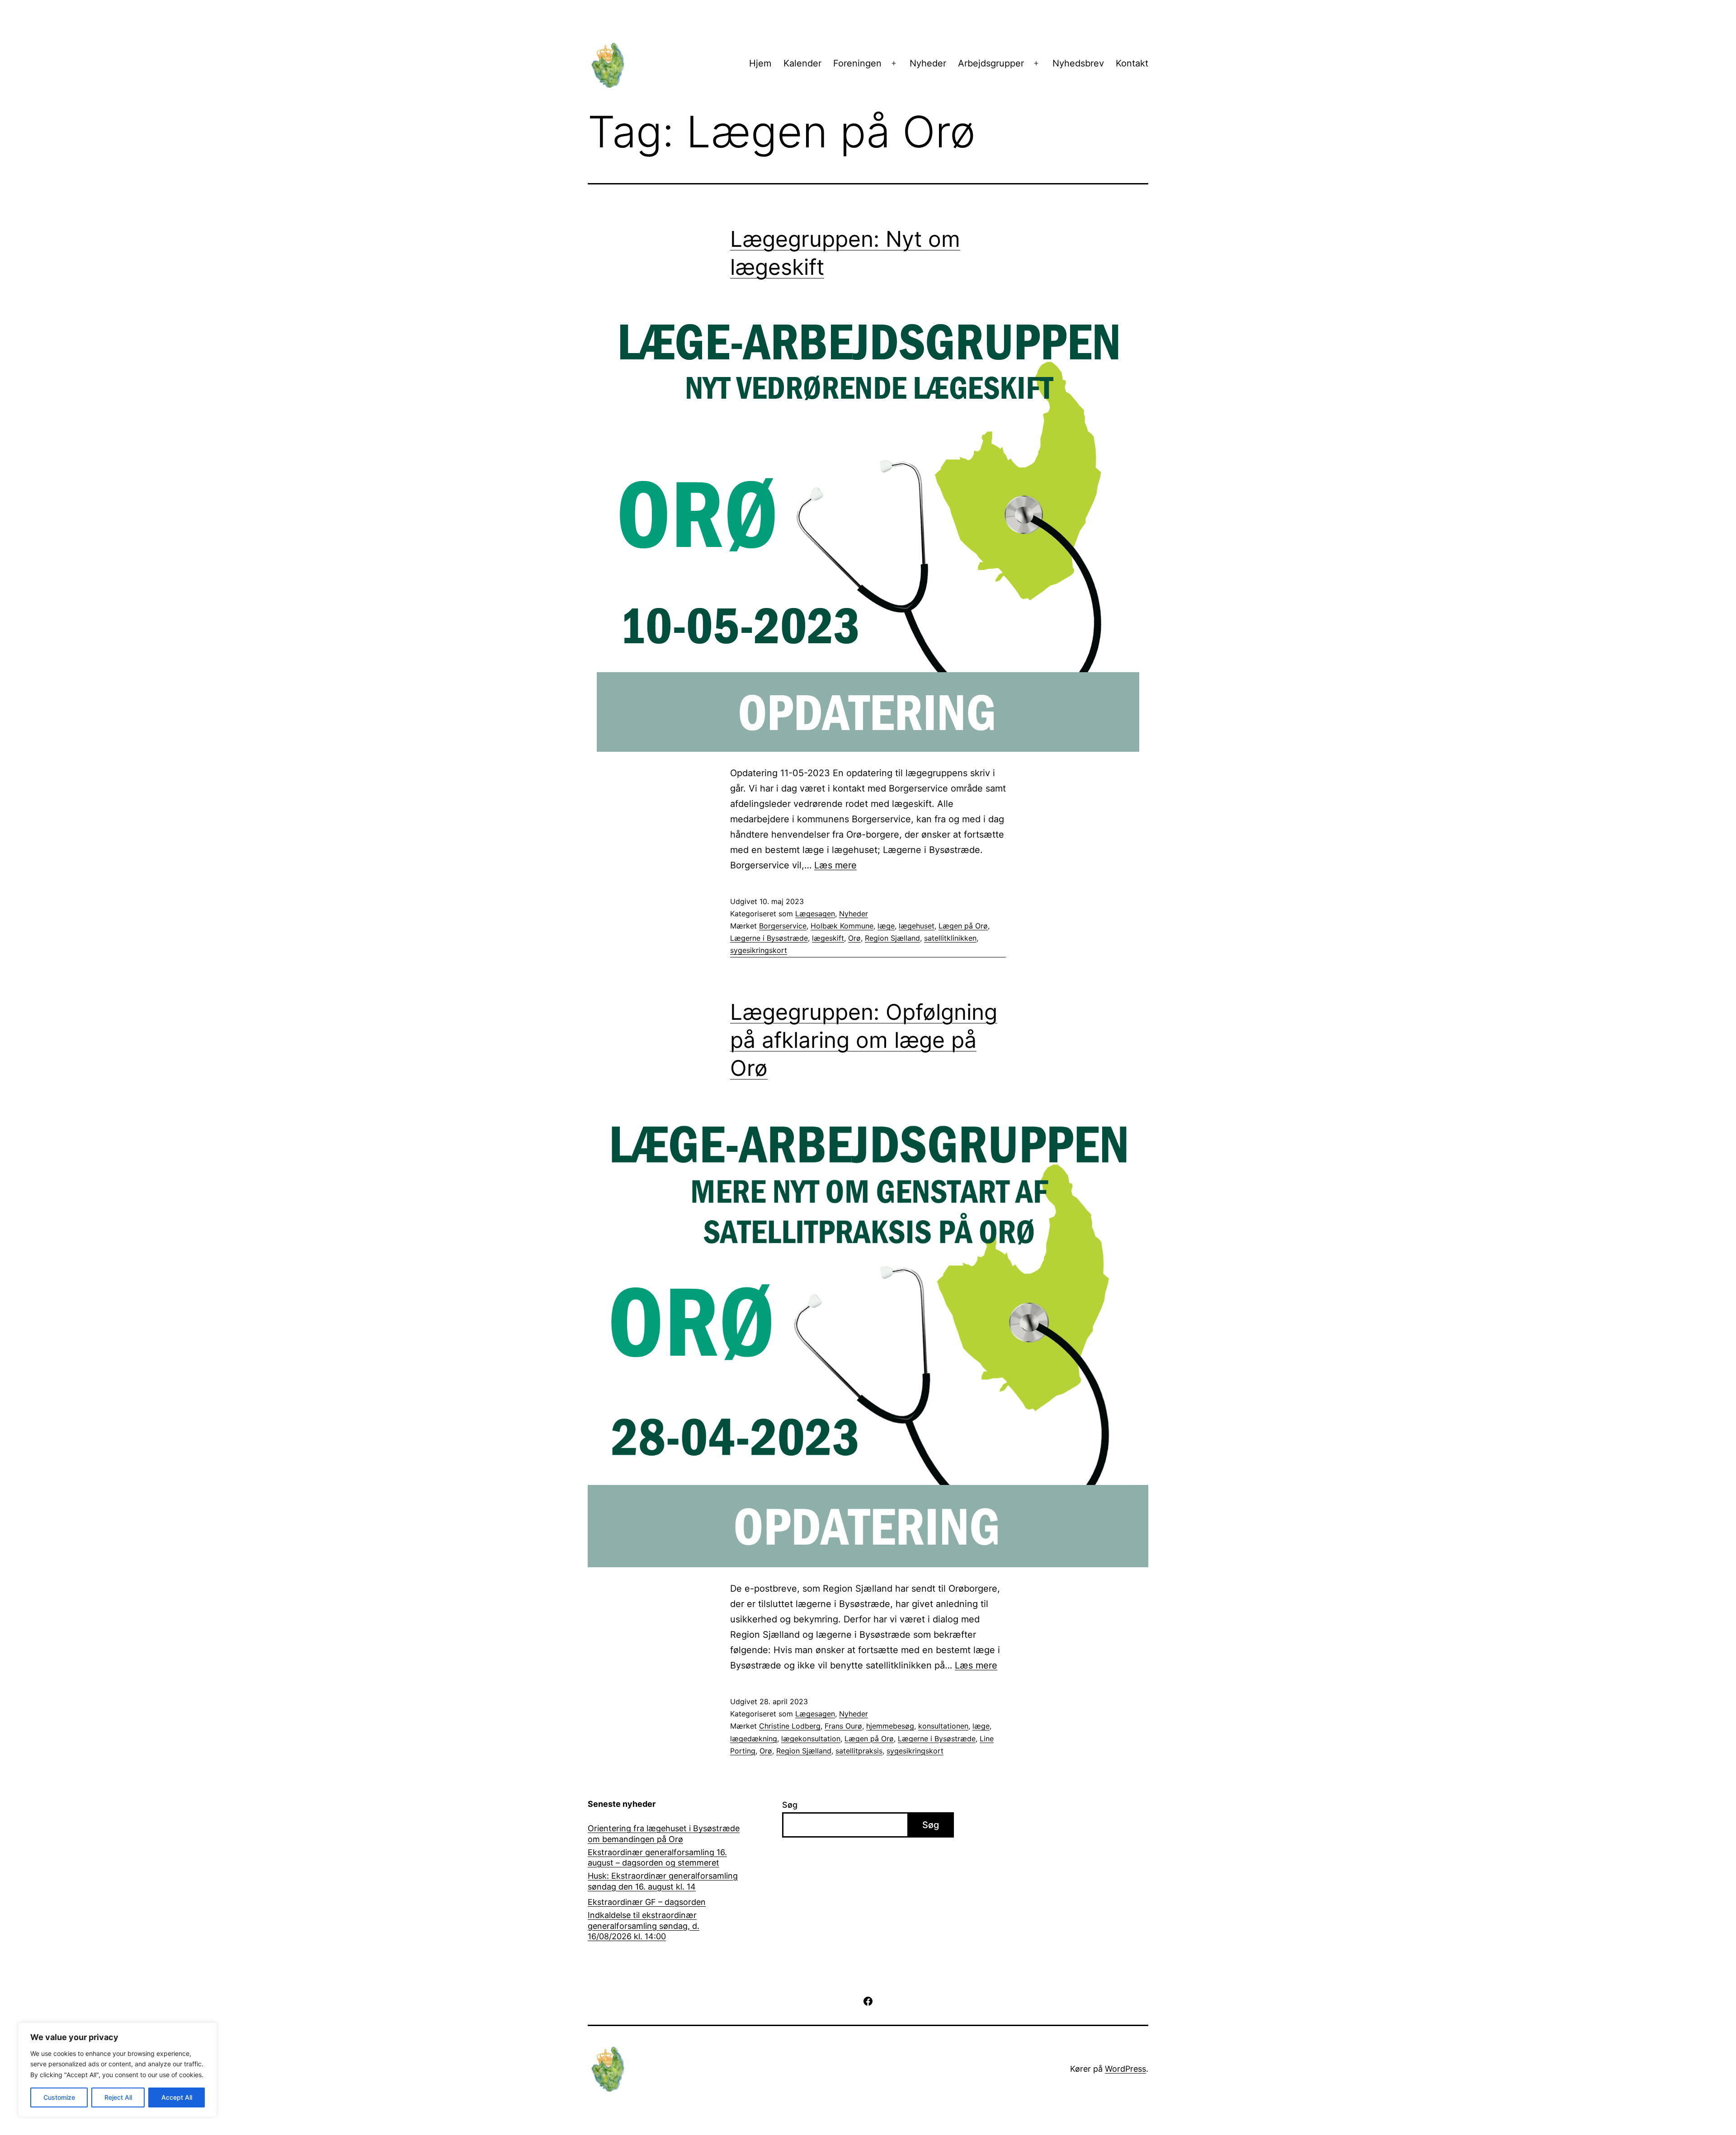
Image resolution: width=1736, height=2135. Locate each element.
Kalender (802, 63)
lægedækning (754, 1739)
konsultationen (943, 1726)
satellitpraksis (859, 1751)
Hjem (760, 63)
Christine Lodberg (790, 1726)
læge (886, 926)
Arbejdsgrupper (991, 63)
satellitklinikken (950, 938)
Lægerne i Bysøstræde (769, 938)
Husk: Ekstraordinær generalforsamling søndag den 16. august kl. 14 (663, 1881)
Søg (790, 1805)
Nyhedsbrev (1078, 63)
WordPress (1125, 2069)
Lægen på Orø (963, 926)
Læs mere (835, 865)
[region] (118, 2070)
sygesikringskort (759, 950)
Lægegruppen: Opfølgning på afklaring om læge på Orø (864, 1040)
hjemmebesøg (890, 1726)
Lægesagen (815, 914)
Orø (854, 938)
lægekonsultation (811, 1739)
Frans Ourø (843, 1726)
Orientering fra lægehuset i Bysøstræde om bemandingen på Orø (664, 1833)
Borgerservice (783, 926)
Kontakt (1132, 63)
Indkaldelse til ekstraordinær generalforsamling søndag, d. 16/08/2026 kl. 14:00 (644, 1926)
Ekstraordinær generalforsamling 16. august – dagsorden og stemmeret (657, 1857)
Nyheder (928, 63)
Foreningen (857, 63)
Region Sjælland (892, 938)
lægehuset (917, 926)
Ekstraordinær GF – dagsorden (647, 1902)
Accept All (177, 2097)
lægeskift (828, 938)
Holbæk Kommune (842, 926)
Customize (59, 2097)
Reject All (118, 2097)
